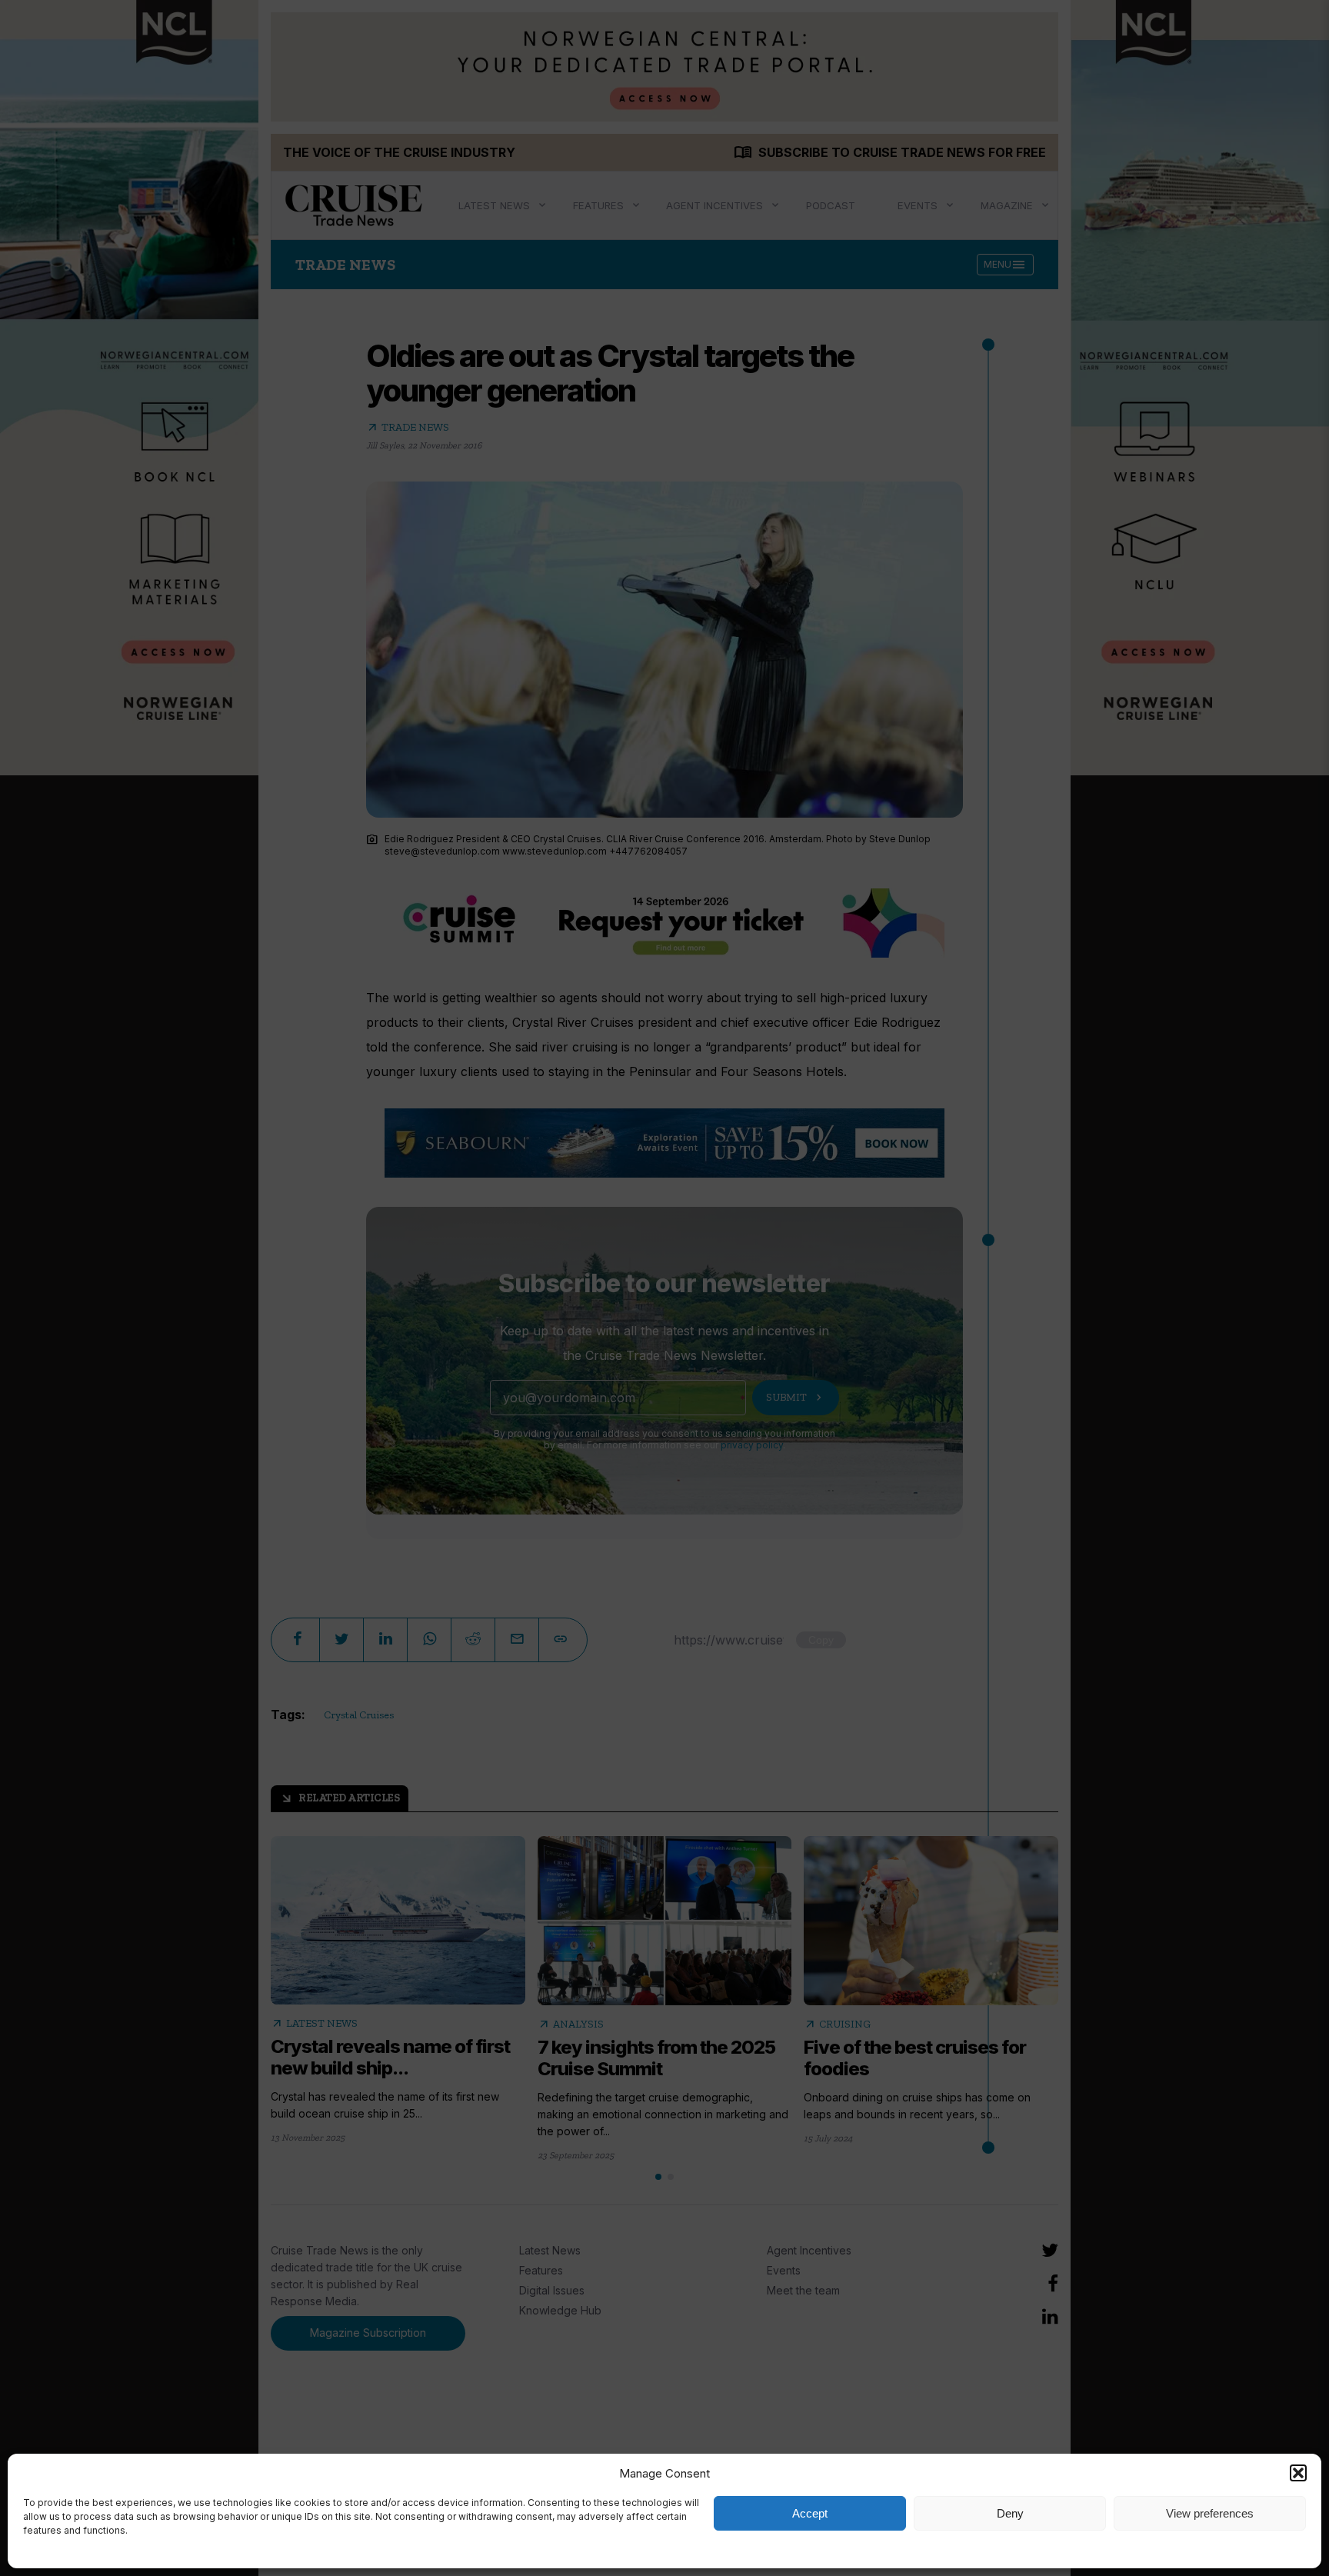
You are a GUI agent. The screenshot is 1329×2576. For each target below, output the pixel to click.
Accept (810, 2513)
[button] (1298, 2473)
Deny (1010, 2513)
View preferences (1210, 2513)
